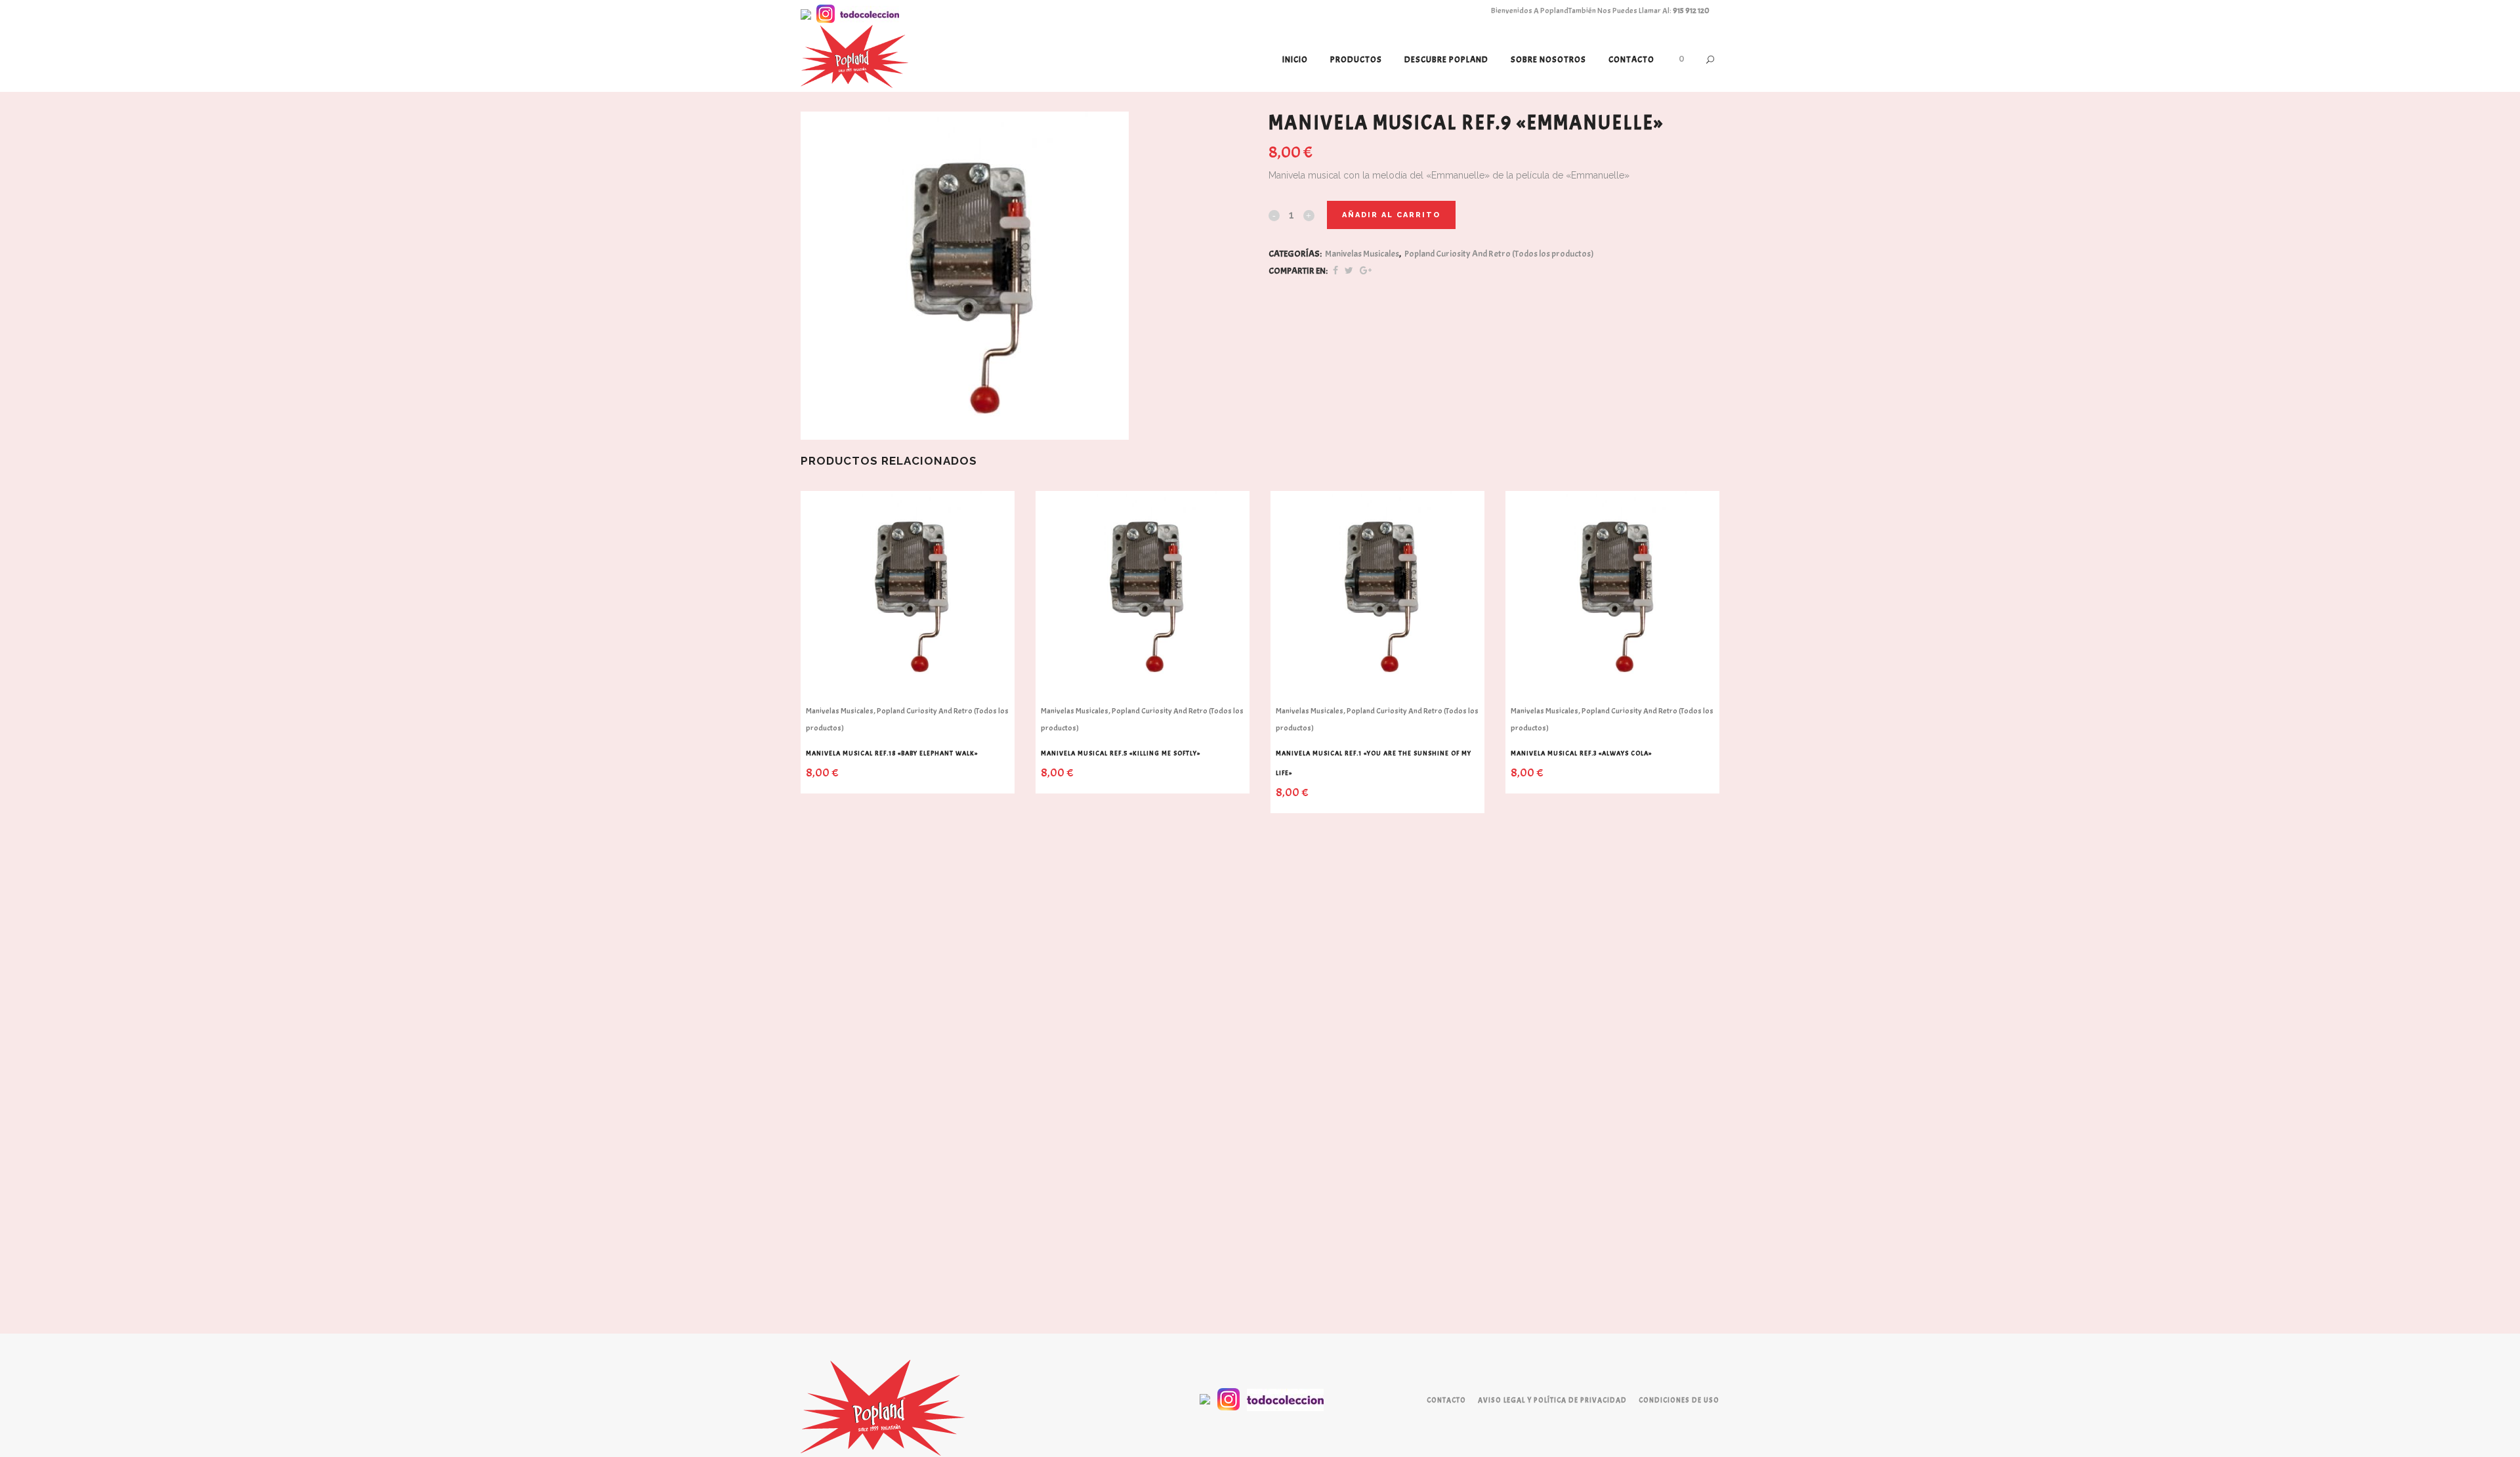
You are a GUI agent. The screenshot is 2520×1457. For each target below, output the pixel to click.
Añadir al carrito (1391, 215)
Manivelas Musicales (1362, 254)
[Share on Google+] (1366, 271)
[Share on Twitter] (1349, 271)
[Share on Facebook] (1335, 271)
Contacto (1446, 1400)
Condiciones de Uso (1679, 1400)
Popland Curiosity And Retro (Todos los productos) (1499, 254)
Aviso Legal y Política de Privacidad (1552, 1400)
